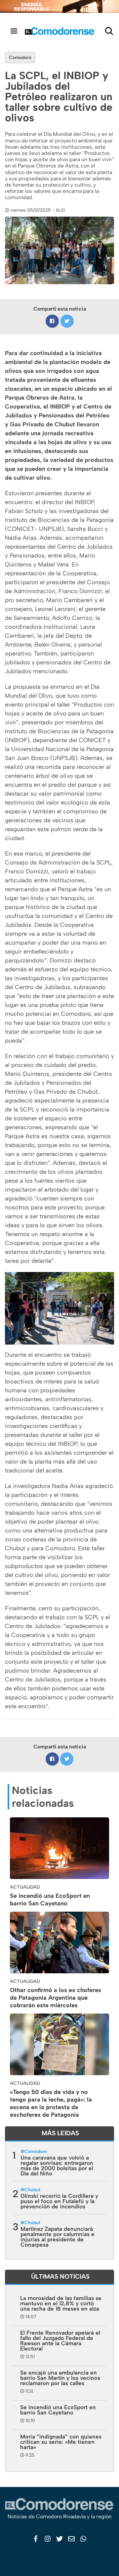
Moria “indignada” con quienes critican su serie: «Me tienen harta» (61, 2442)
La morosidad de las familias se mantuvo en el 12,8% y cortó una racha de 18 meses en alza (61, 2303)
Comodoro (20, 58)
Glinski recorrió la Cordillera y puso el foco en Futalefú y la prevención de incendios (59, 2201)
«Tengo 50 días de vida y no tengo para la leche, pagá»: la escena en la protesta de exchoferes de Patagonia (51, 2103)
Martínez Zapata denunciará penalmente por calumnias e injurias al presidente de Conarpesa (58, 2237)
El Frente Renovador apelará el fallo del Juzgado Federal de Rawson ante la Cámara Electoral (60, 2341)
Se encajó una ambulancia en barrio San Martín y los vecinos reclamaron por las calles (60, 2378)
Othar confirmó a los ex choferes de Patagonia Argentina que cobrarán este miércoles (56, 1998)
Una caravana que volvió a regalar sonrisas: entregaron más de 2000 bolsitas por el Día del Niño (57, 2166)
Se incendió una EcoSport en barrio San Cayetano (50, 1900)
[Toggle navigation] (14, 31)
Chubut (32, 2190)
